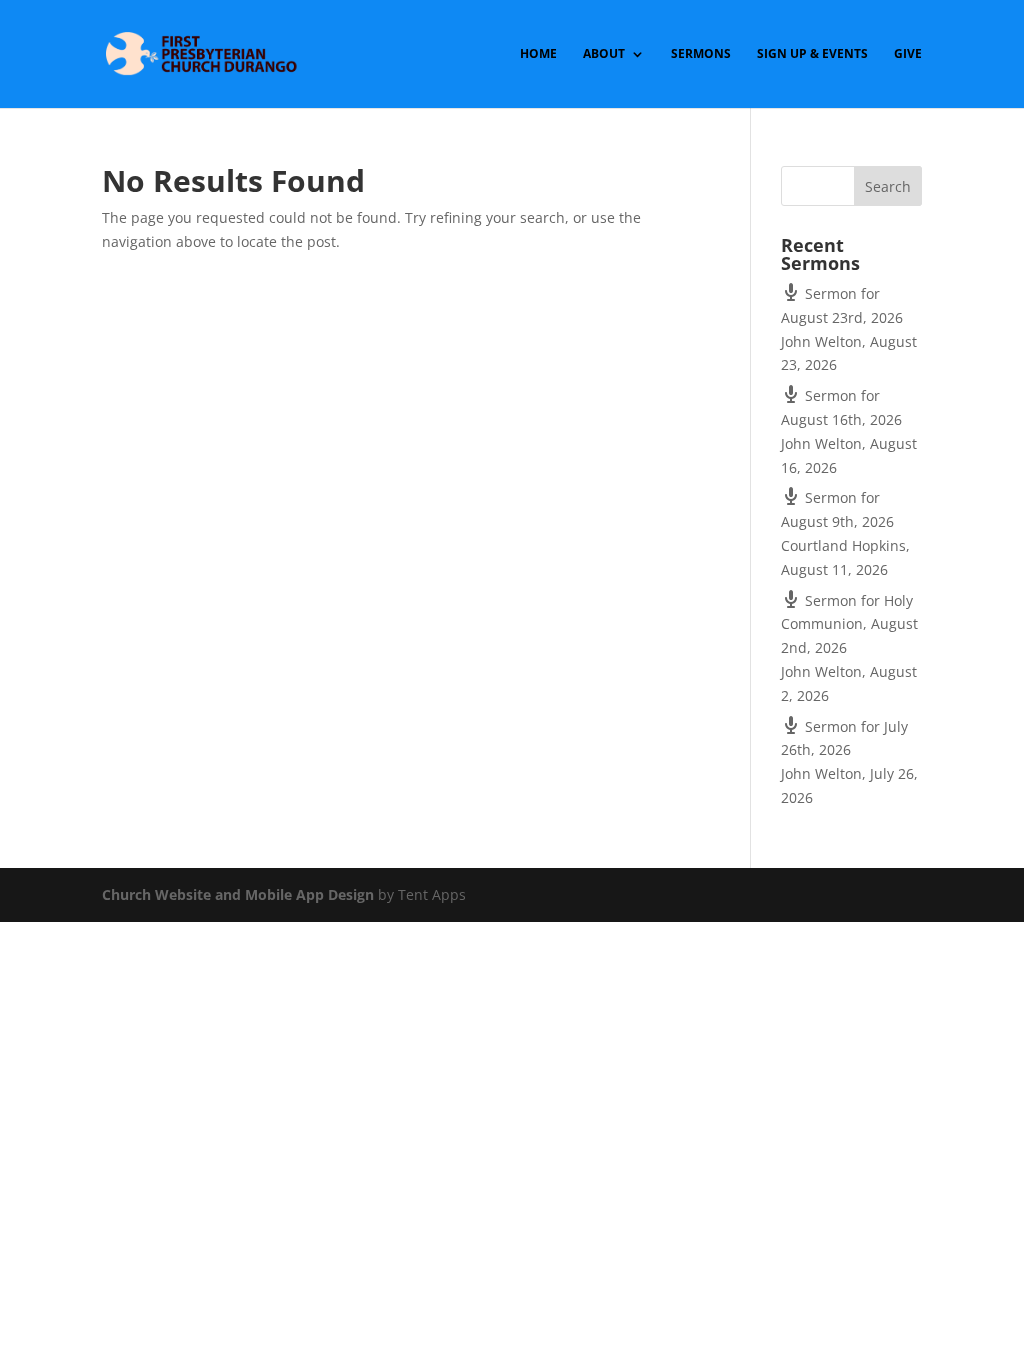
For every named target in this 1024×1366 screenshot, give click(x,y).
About (604, 54)
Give (908, 54)
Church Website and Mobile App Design (238, 894)
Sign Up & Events (812, 54)
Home (538, 54)
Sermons (701, 54)
